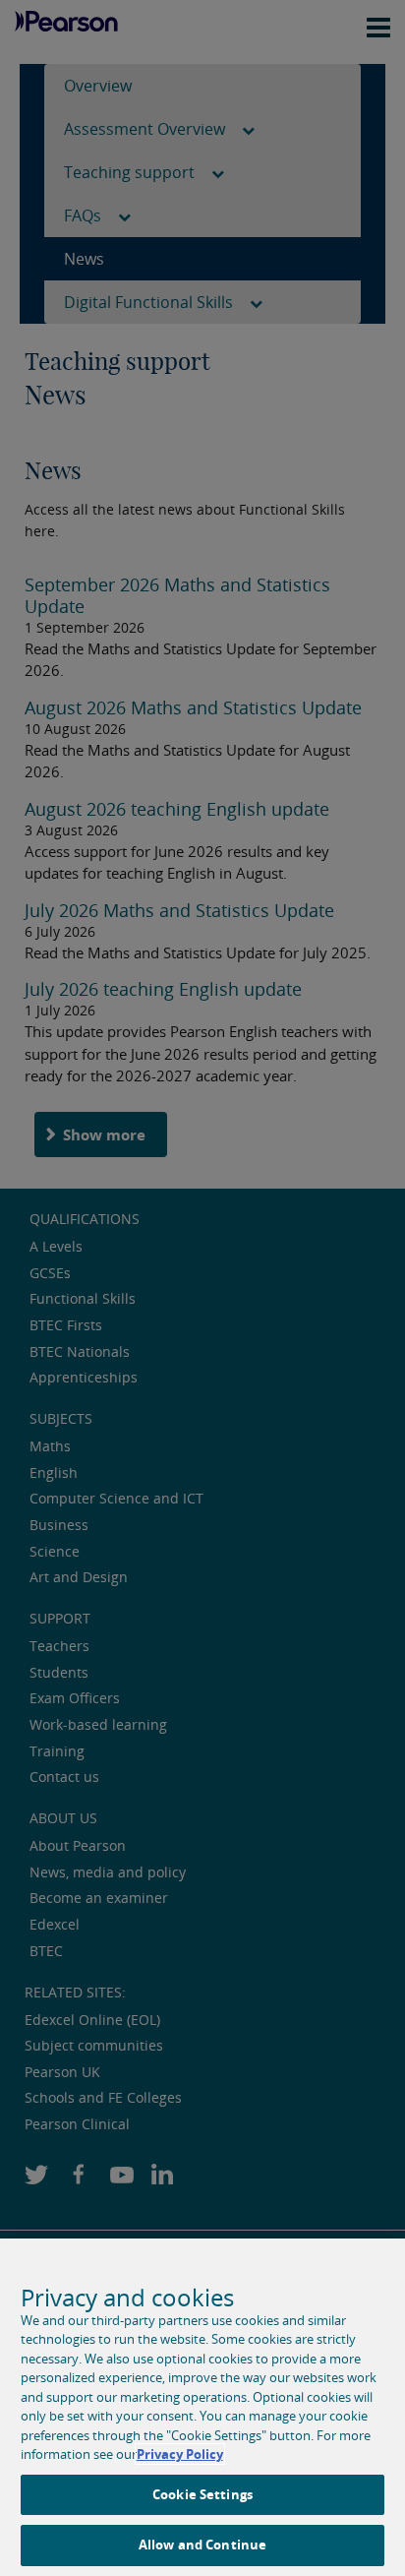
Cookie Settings (202, 2494)
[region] (202, 2407)
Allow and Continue (202, 2545)
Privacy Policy (180, 2454)
